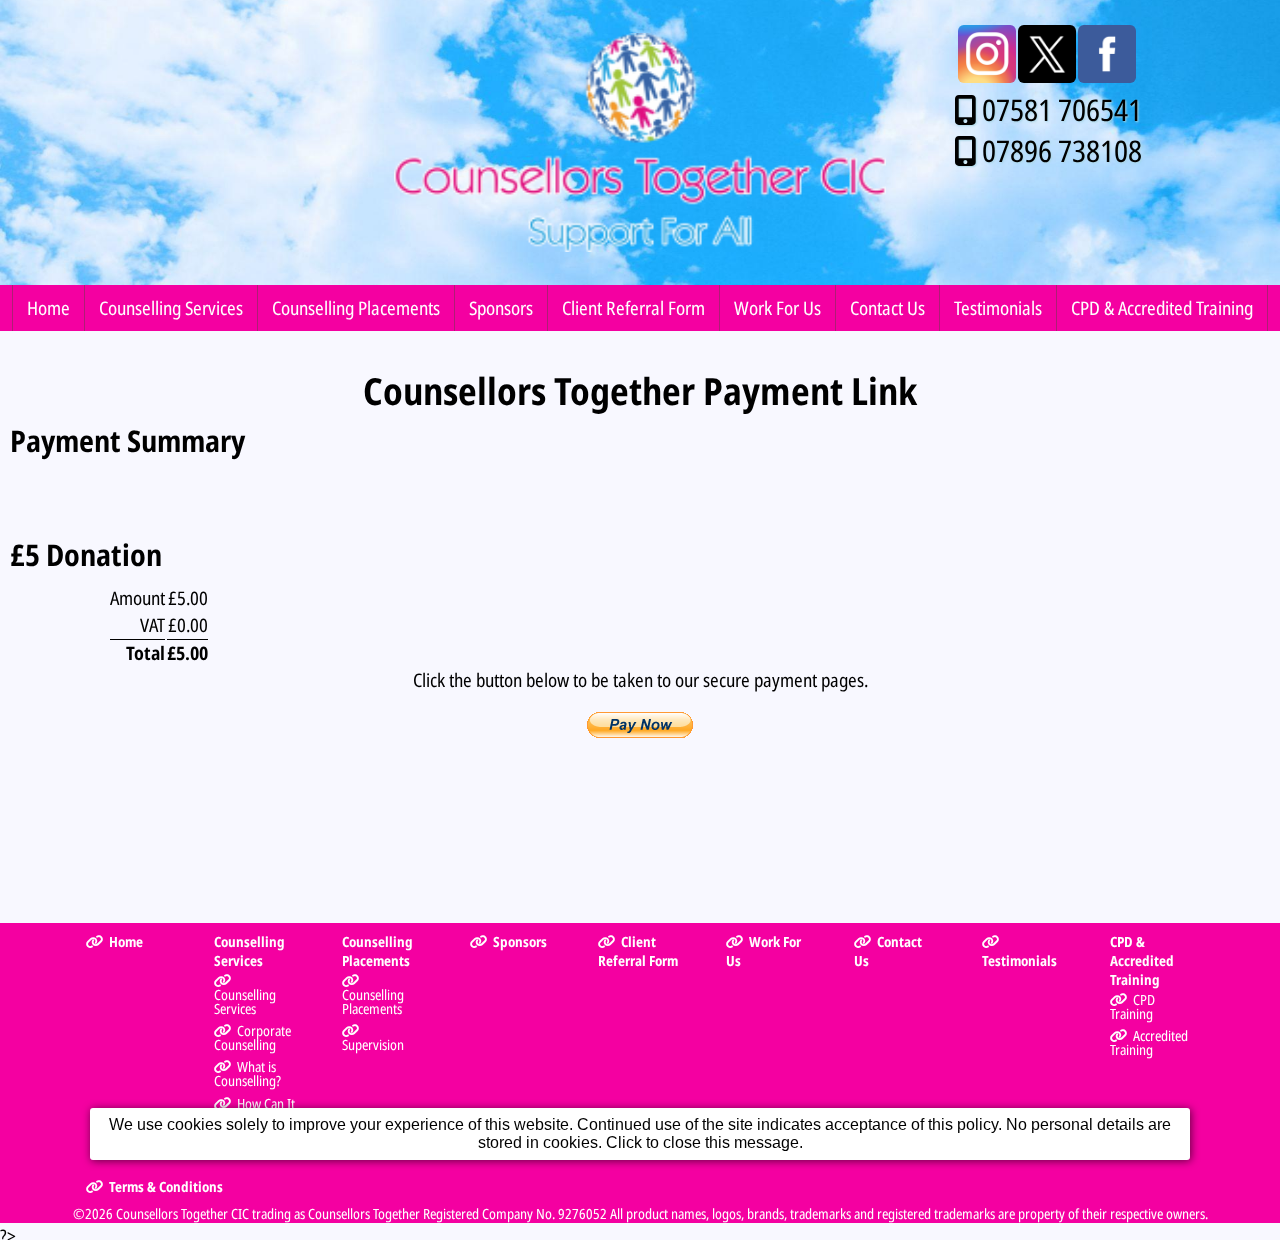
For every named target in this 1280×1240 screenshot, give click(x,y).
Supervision (373, 1044)
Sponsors (501, 307)
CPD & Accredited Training (1162, 307)
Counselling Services (171, 307)
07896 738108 (1062, 150)
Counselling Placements (356, 307)
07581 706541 (1062, 109)
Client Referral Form (633, 307)
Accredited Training (1148, 1042)
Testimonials (998, 307)
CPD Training (1132, 1006)
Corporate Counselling (252, 1037)
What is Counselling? (247, 1073)
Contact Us (887, 307)
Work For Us (777, 307)
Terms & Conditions (166, 1186)
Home (48, 307)
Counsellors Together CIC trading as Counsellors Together (268, 1213)
